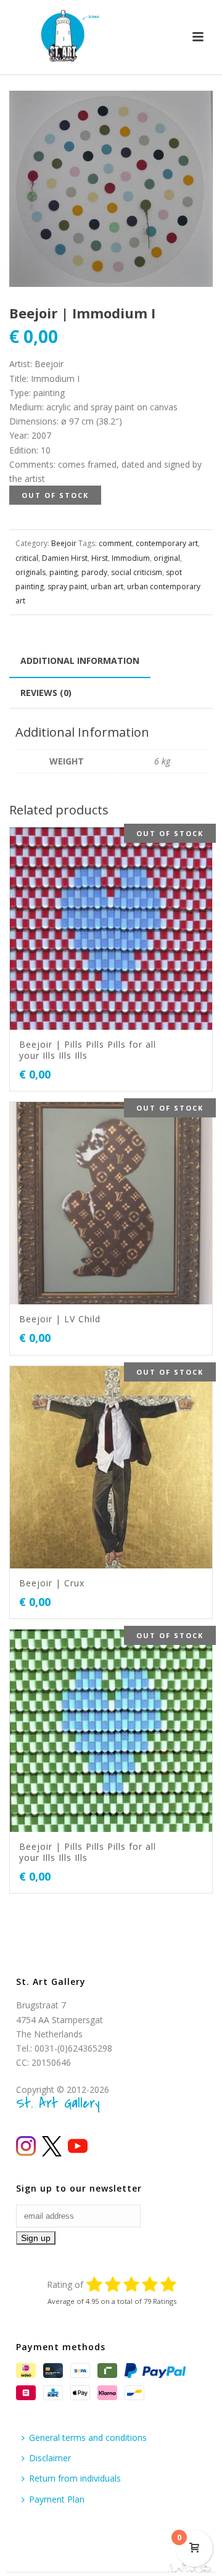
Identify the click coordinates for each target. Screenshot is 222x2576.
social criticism (137, 572)
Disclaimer (50, 2458)
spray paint (67, 586)
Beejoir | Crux (52, 1583)
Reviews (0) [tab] (46, 693)
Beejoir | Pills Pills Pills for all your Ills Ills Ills (88, 1050)
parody (94, 572)
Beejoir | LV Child (60, 1319)
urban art (107, 586)
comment (115, 543)
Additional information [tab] (80, 661)
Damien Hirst (65, 558)
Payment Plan (57, 2499)
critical (27, 558)
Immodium (131, 558)
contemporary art (167, 543)
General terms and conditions (88, 2437)
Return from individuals (75, 2478)
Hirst (100, 558)
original (167, 558)
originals (31, 572)
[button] (189, 115)
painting (64, 572)
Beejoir (64, 543)
